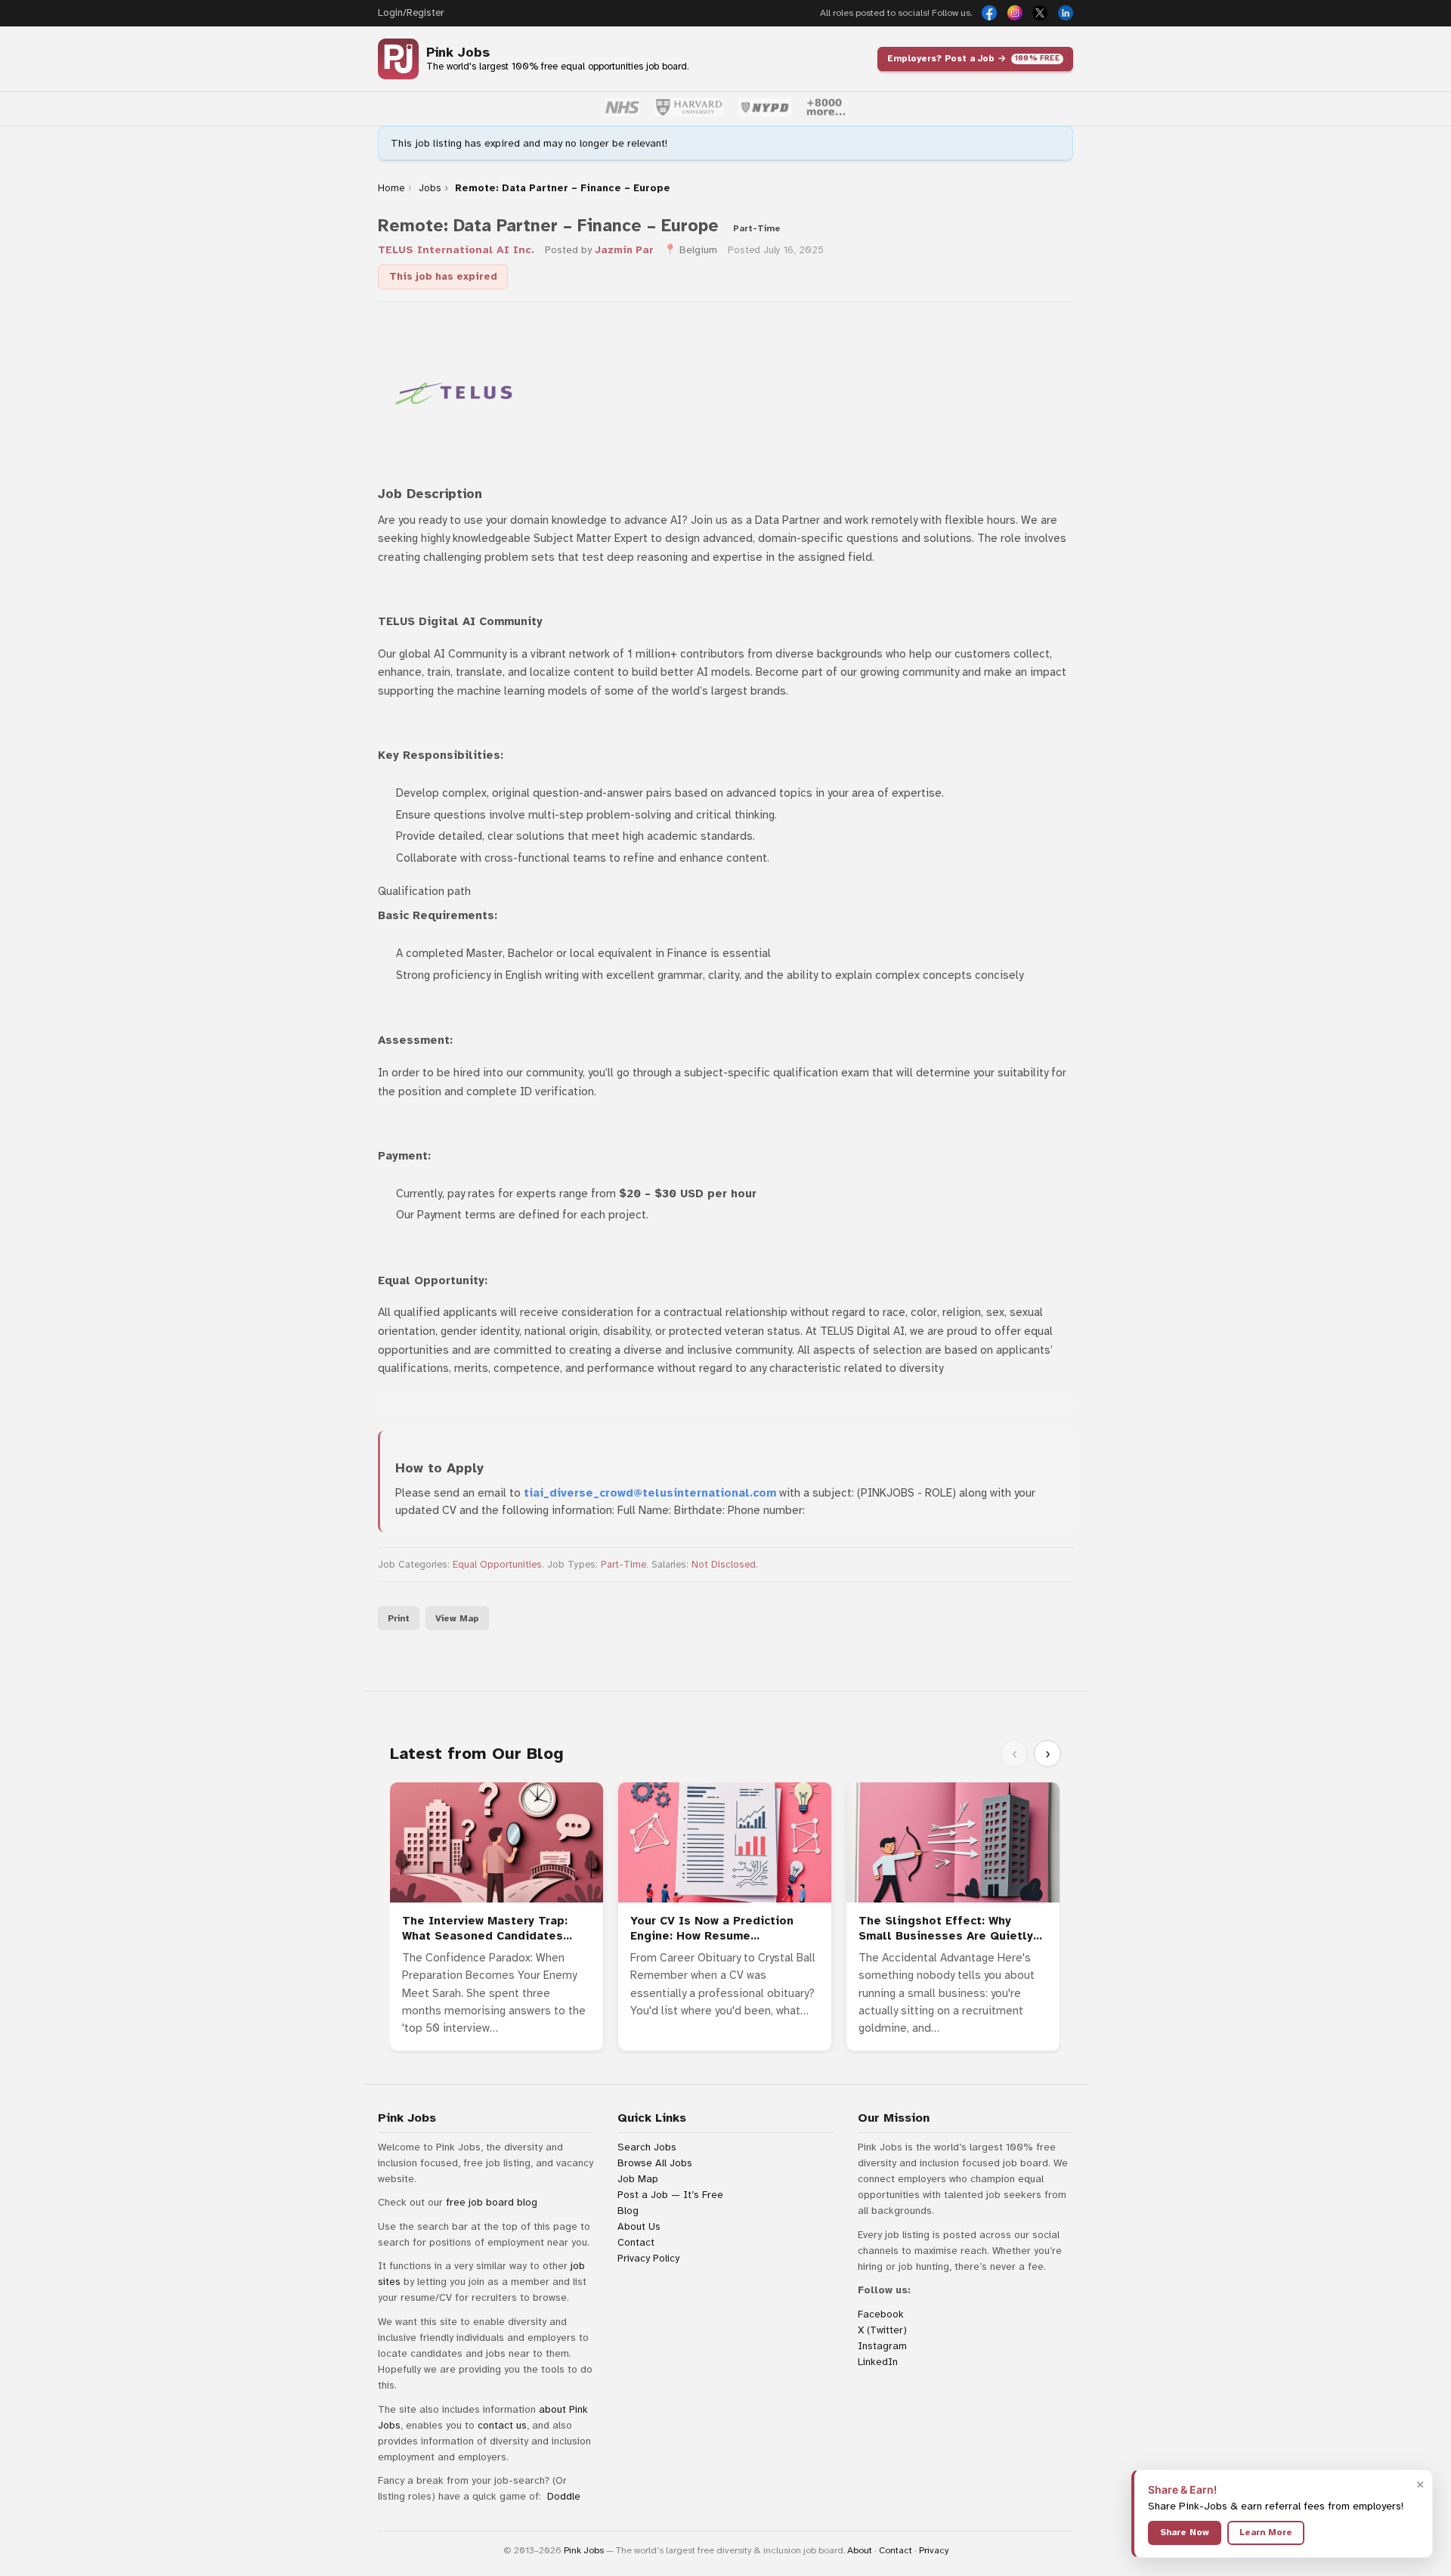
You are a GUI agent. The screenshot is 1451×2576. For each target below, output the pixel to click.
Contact (636, 2242)
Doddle (564, 2496)
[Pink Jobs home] (398, 59)
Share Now (1185, 2532)
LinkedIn (878, 2362)
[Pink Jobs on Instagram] (1015, 13)
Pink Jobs (458, 53)
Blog (628, 2211)
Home (391, 188)
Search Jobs (647, 2147)
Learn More (1266, 2532)
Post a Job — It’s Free (670, 2195)
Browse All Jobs (655, 2163)
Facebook (881, 2314)
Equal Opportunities (497, 1565)
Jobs (430, 188)
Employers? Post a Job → (973, 58)
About (860, 2550)
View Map (457, 1618)
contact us (502, 2425)
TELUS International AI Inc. (456, 250)
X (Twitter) (882, 2330)
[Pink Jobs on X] (1040, 13)
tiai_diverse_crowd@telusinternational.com (650, 1493)
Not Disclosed (724, 1565)
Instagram (882, 2346)
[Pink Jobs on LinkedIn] (1066, 13)
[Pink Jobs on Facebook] (989, 13)
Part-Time (623, 1565)
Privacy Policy (648, 2258)
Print (399, 1618)
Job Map (638, 2179)
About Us (639, 2226)
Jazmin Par (624, 250)
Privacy (934, 2550)
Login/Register (411, 13)
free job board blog (492, 2202)
